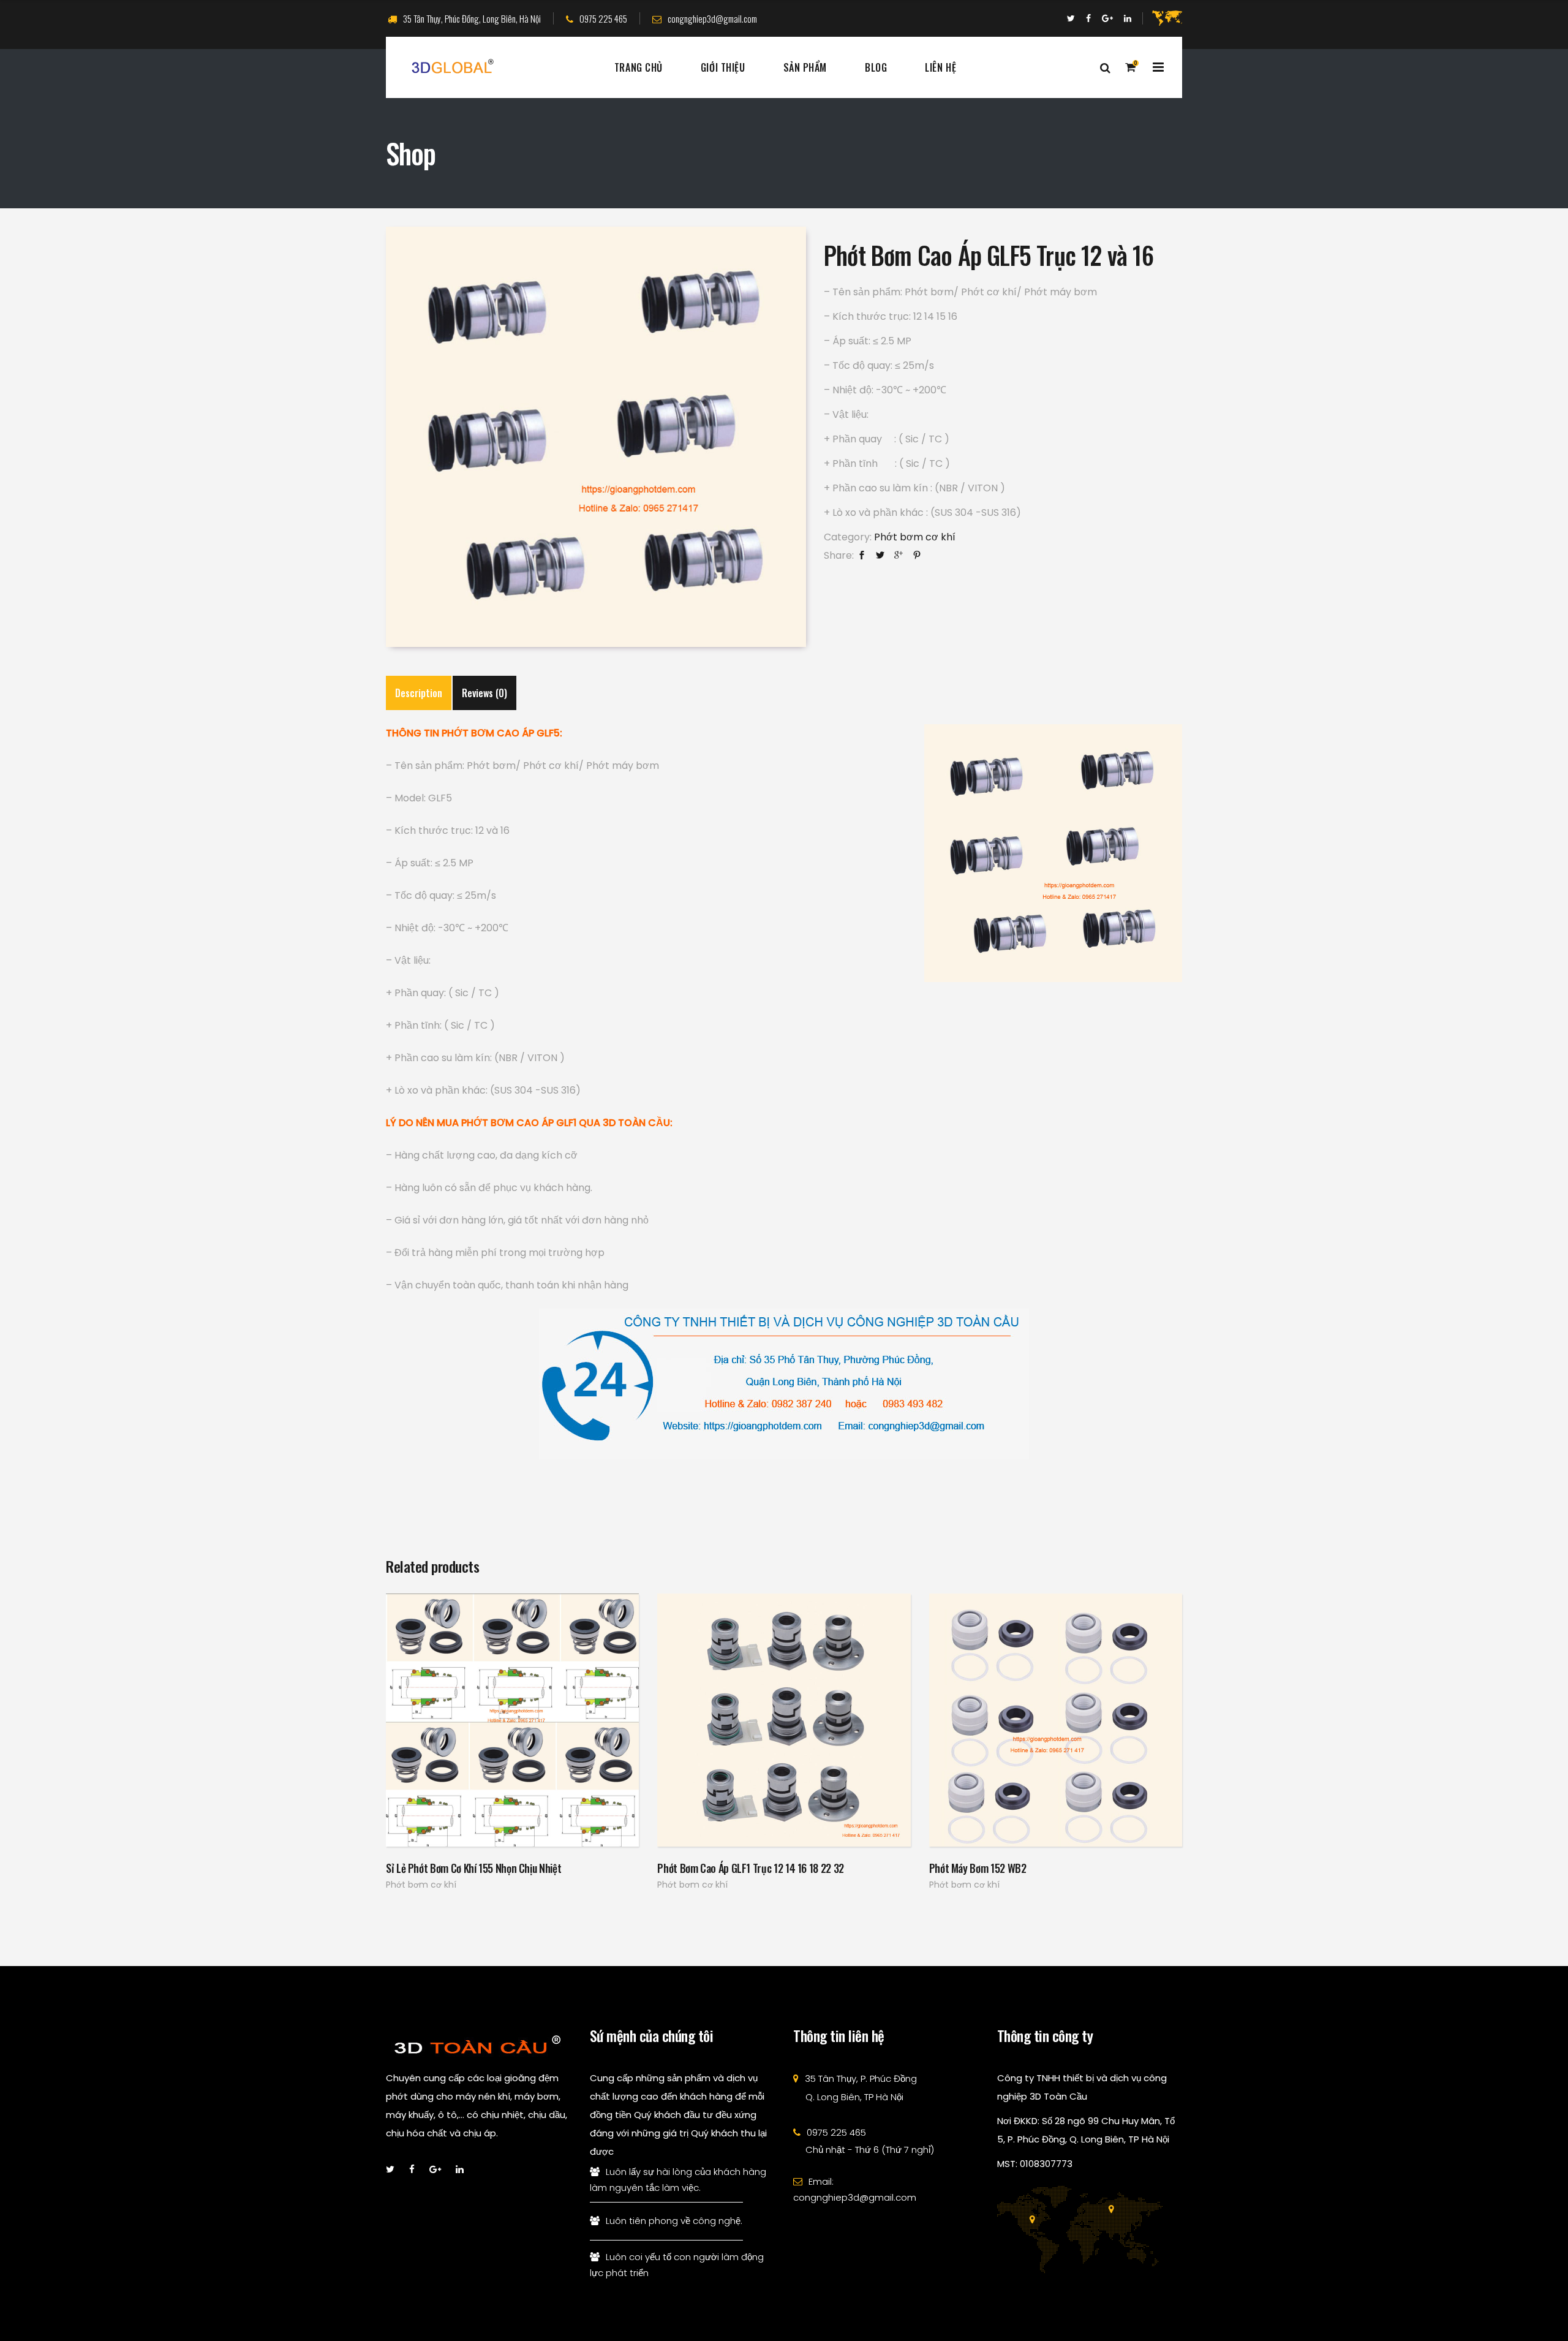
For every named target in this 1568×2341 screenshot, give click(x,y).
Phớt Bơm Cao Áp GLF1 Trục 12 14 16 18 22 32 (751, 1868)
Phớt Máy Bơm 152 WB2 (978, 1868)
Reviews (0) (484, 693)
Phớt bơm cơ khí (915, 537)
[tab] (419, 693)
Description (419, 693)
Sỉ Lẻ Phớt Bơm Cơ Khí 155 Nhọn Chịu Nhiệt (473, 1868)
